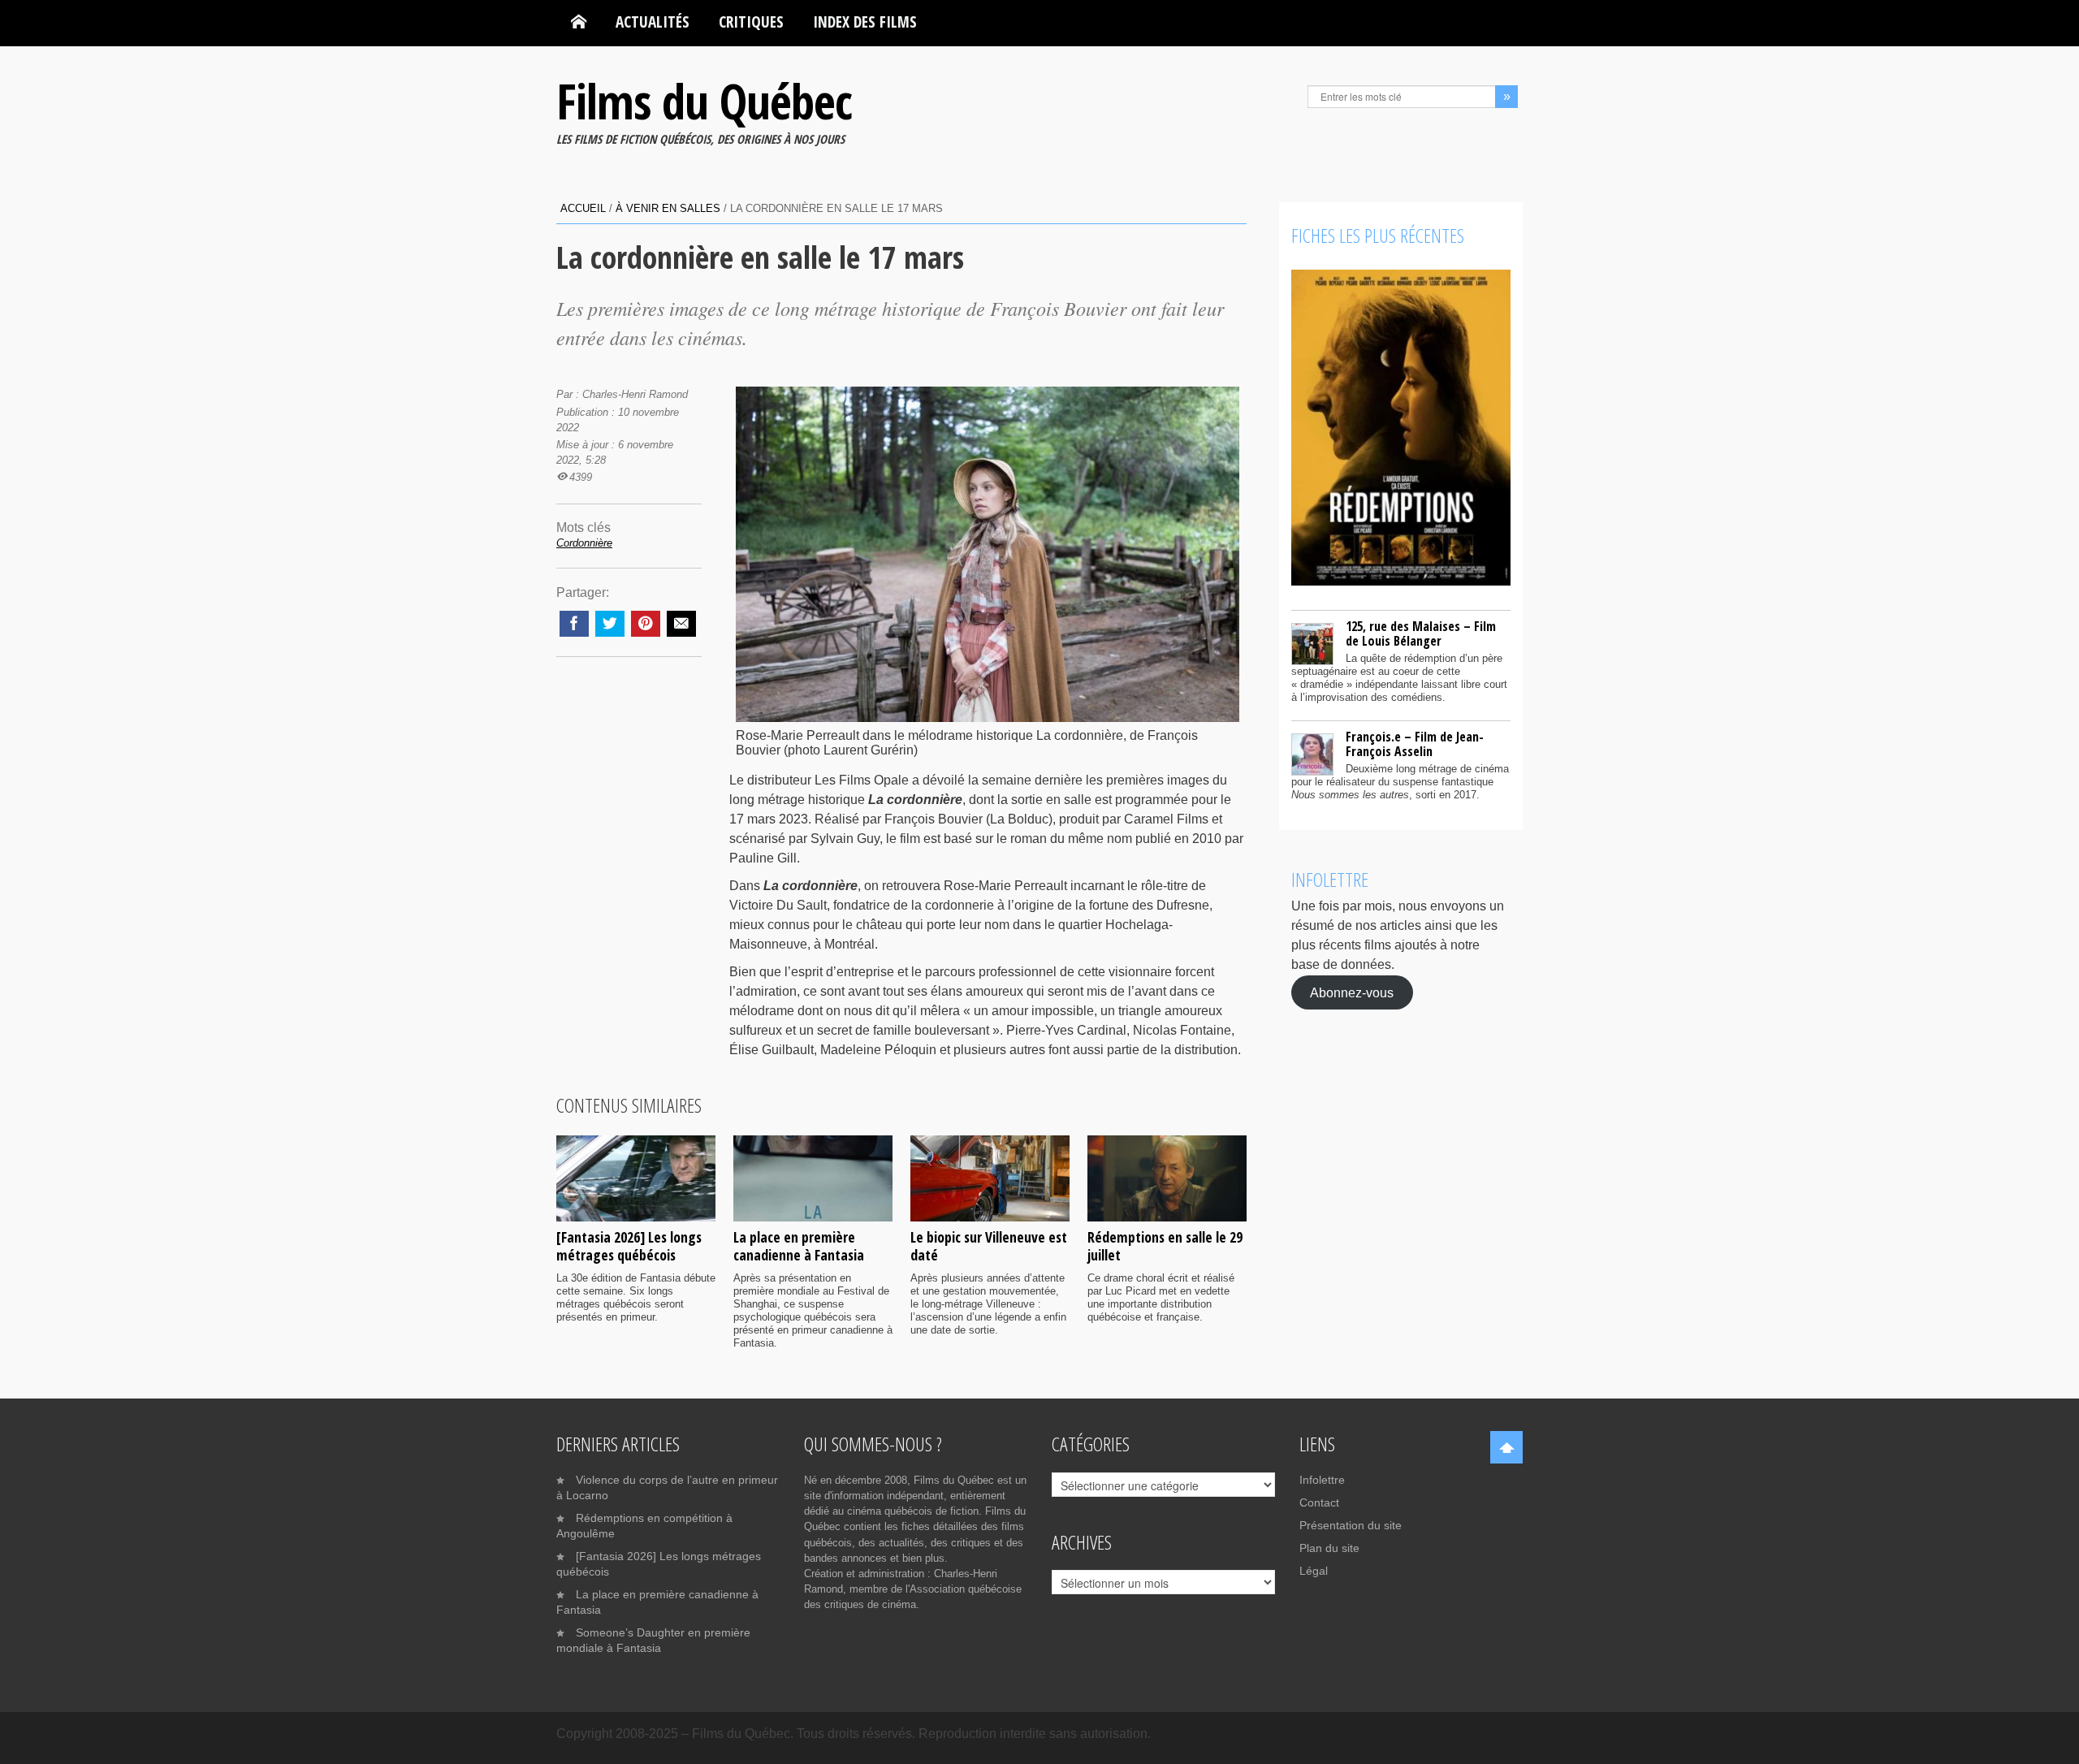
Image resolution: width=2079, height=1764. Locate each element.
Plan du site (1329, 1548)
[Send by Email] (681, 624)
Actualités (653, 22)
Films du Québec (704, 101)
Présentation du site (1351, 1525)
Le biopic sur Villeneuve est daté (989, 1246)
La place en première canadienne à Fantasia (799, 1246)
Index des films (865, 22)
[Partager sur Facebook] (574, 624)
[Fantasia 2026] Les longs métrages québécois (629, 1246)
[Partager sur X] (610, 624)
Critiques (751, 22)
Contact (1319, 1502)
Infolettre (1322, 1480)
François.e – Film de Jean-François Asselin (1415, 744)
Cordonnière (584, 543)
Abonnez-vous (1352, 992)
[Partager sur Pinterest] (646, 624)
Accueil (583, 208)
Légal (1314, 1571)
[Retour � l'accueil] (579, 22)
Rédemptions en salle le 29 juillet (1165, 1246)
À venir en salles (668, 208)
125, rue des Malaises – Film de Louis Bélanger (1421, 633)
